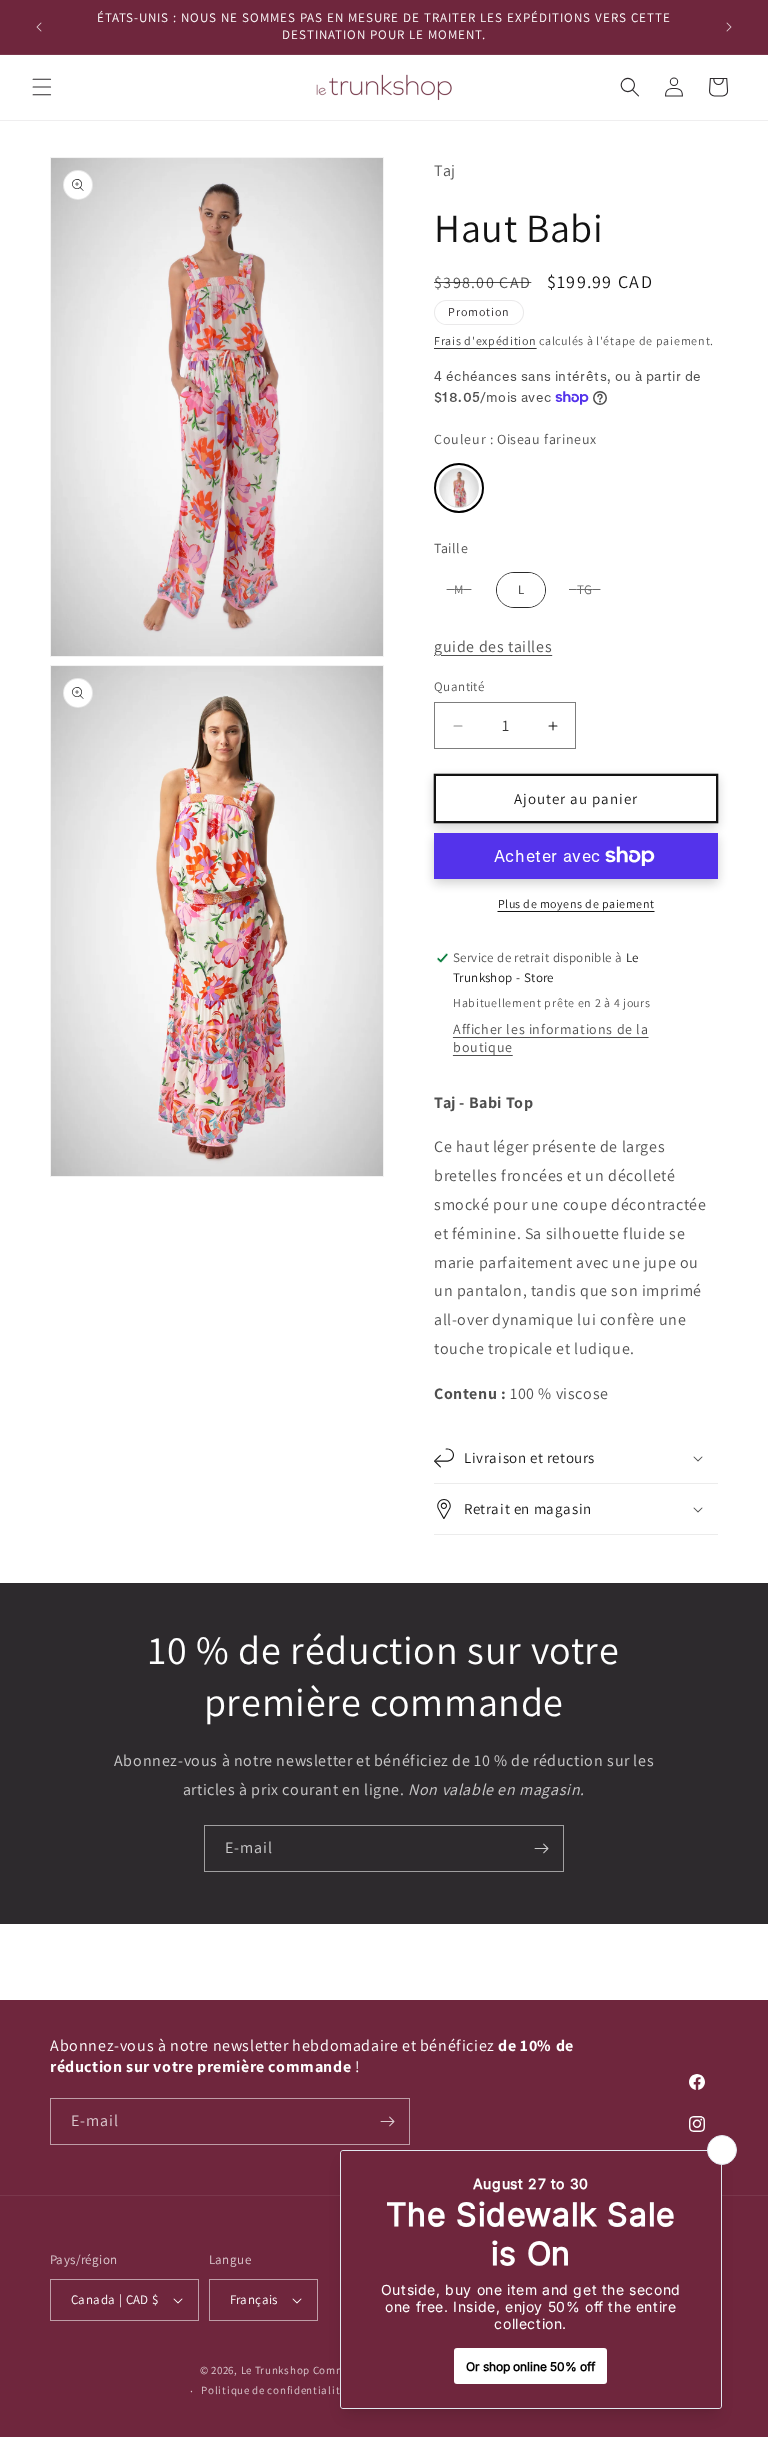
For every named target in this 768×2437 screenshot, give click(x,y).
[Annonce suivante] (729, 27)
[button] (42, 87)
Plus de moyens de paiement (576, 903)
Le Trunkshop (275, 2370)
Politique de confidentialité (273, 2390)
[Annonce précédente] (39, 27)
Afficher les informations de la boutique (551, 1038)
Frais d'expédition (485, 340)
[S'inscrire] (541, 1848)
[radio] (459, 488)
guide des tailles (493, 646)
